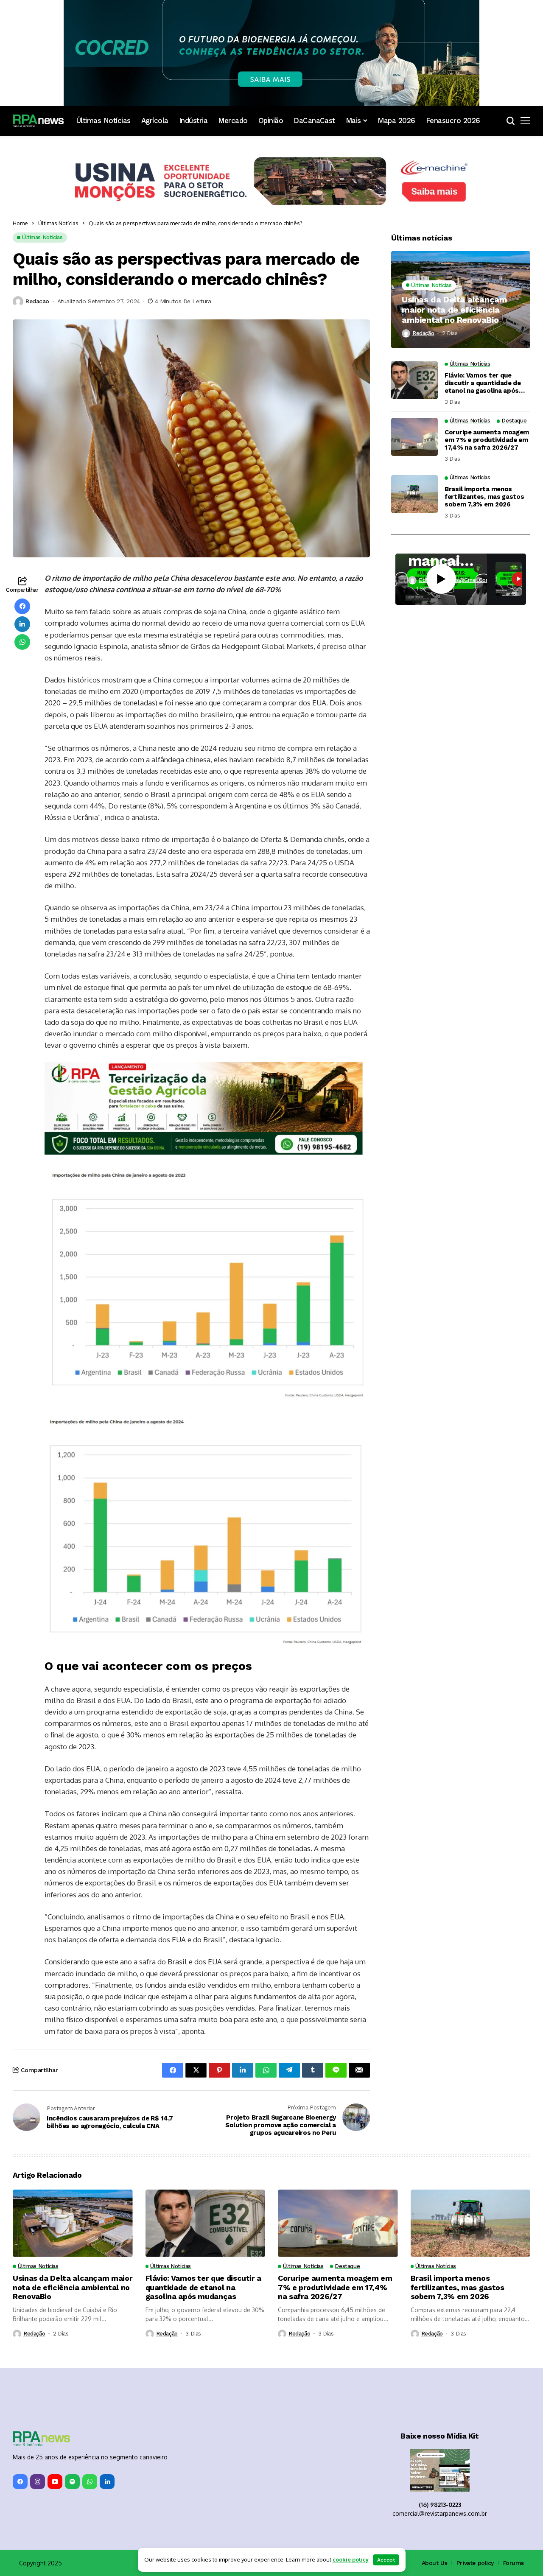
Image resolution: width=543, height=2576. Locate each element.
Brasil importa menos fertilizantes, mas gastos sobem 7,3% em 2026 (484, 497)
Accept (386, 2560)
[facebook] (20, 2482)
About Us (435, 2563)
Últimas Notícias (58, 223)
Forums (514, 2563)
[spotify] (72, 2482)
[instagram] (38, 2482)
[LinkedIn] (107, 2482)
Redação (423, 333)
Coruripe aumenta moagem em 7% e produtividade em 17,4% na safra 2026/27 (487, 440)
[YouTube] (55, 2482)
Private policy (475, 2563)
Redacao (37, 301)
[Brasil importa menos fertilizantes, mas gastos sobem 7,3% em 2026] (414, 494)
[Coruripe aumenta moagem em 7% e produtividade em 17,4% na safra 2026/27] (414, 437)
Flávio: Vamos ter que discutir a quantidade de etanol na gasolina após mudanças (483, 383)
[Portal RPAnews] (38, 121)
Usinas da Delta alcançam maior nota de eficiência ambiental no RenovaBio (454, 310)
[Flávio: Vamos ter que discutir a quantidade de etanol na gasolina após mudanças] (414, 380)
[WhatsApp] (90, 2482)
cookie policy (351, 2559)
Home (20, 223)
